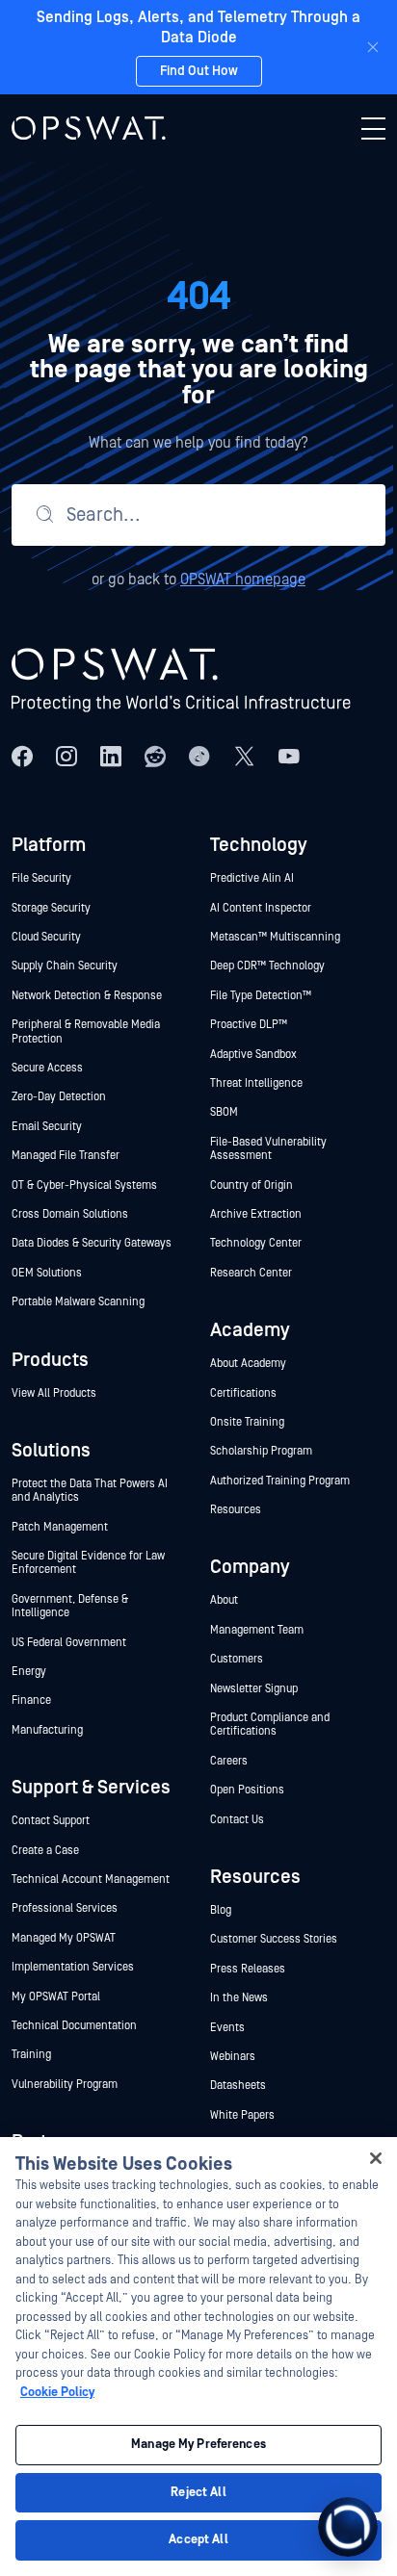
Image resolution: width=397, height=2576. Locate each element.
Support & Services (91, 1788)
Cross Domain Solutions (70, 1214)
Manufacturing (47, 1730)
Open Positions (247, 1790)
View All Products (54, 1393)
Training (31, 2055)
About (224, 1600)
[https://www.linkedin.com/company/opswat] (111, 756)
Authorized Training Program (280, 1481)
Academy (250, 1330)
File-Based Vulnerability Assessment (268, 1149)
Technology (259, 845)
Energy (29, 1672)
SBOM (224, 1112)
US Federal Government (69, 1643)
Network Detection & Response (87, 996)
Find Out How (199, 71)
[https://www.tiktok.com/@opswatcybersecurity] (200, 756)
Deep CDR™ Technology (267, 966)
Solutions (51, 1451)
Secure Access (47, 1068)
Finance (31, 1700)
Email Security (47, 1127)
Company (250, 1567)
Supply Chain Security (65, 966)
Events (227, 2028)
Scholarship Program (261, 1451)
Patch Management (60, 1527)
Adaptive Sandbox (253, 1055)
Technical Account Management (91, 1880)
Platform (49, 845)
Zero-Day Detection (59, 1097)
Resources (236, 1510)
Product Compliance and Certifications (270, 1725)
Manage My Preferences (198, 2445)
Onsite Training (247, 1422)
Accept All (198, 2540)
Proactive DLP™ (250, 1025)
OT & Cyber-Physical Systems (84, 1185)
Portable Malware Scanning (78, 1302)
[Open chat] (348, 2527)
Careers (229, 1761)
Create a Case (45, 1851)
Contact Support (51, 1821)
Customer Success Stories (274, 1939)
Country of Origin (251, 1185)
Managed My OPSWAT (64, 1938)
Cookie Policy (57, 2393)
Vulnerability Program (65, 2085)
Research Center (251, 1273)
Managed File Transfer (66, 1156)
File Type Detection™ (262, 996)
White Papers (242, 2115)
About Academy (248, 1364)
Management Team (257, 1630)
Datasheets (238, 2086)
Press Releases (248, 1969)
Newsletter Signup (254, 1689)
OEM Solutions (47, 1273)
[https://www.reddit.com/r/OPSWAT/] (155, 756)
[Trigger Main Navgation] (373, 128)
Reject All (198, 2493)
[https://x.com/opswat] (245, 756)
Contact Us (237, 1820)
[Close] (373, 47)
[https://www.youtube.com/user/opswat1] (289, 756)
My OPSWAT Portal (56, 1997)
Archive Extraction (256, 1214)
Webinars (233, 2057)
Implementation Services (73, 1967)
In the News (239, 1998)
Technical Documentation (74, 2026)
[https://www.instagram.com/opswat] (66, 756)
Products (50, 1360)
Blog (221, 1910)
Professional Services (65, 1908)
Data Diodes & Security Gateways (92, 1243)
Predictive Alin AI (252, 878)
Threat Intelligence (256, 1083)
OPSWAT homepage (243, 580)
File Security (41, 878)
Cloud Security (46, 937)
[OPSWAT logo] (89, 128)
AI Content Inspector (261, 908)
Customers (237, 1659)
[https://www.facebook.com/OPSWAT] (22, 756)
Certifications (243, 1393)
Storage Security (51, 908)
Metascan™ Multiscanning (277, 937)
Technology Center (256, 1243)
